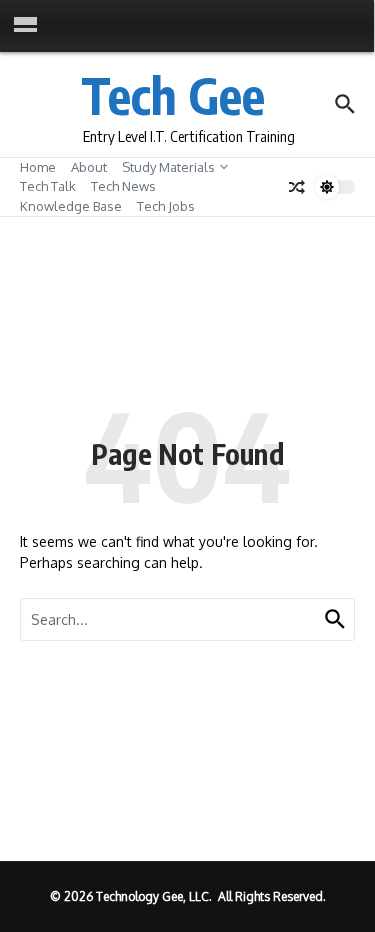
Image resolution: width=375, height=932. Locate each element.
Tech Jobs (166, 206)
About (89, 167)
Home (38, 167)
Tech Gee (173, 94)
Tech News (123, 186)
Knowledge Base (71, 206)
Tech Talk (48, 186)
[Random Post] (297, 187)
